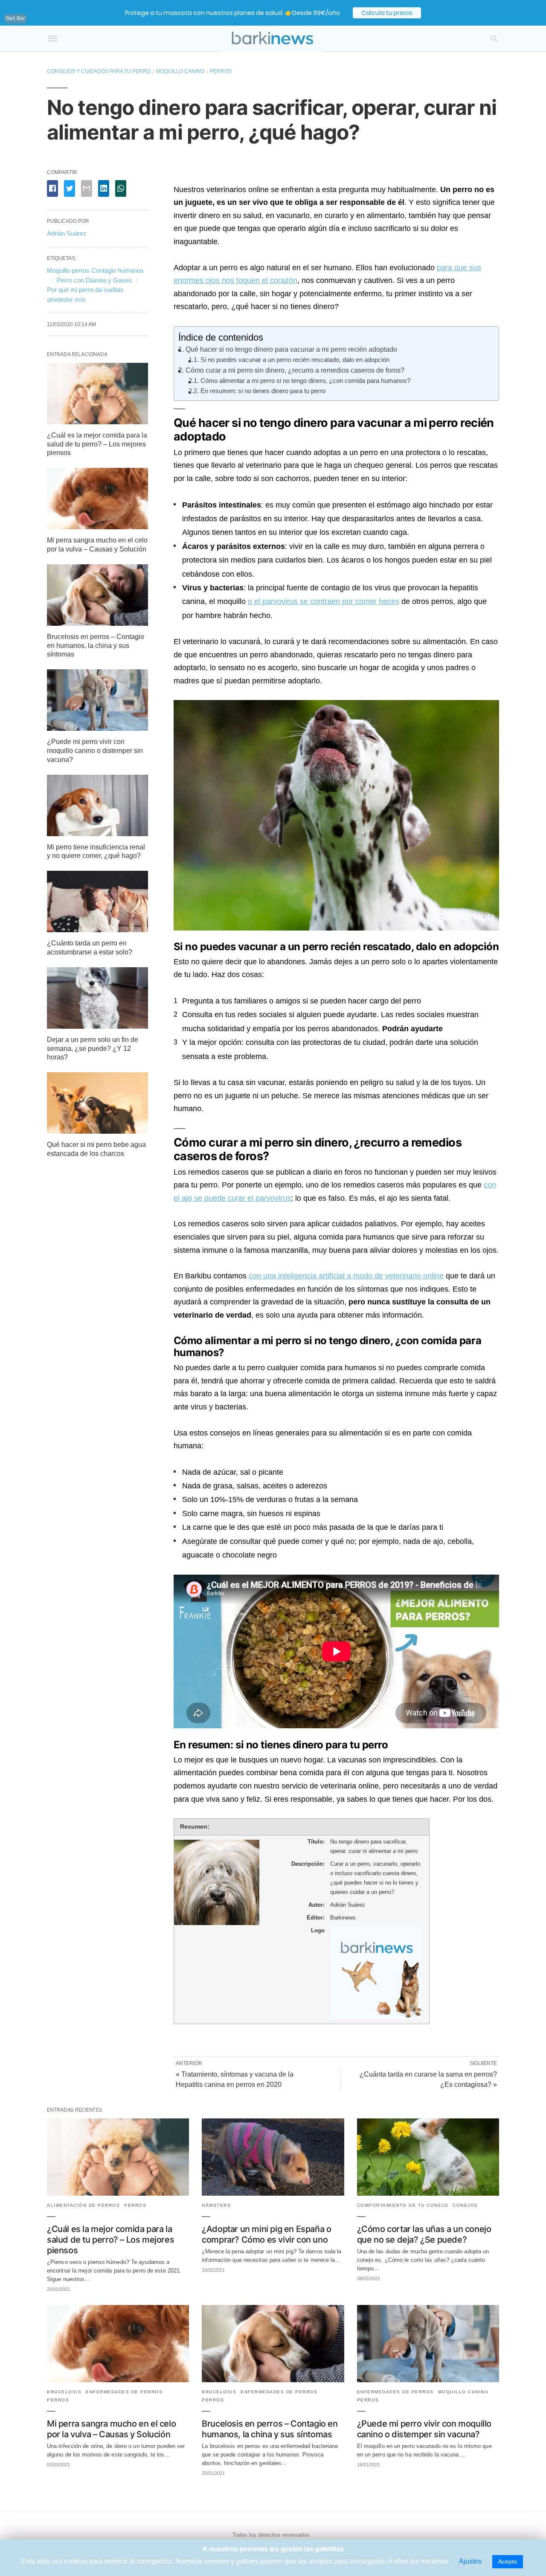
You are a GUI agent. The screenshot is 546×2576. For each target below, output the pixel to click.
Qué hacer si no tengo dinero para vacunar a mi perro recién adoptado (291, 349)
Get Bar (16, 18)
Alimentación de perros (83, 2205)
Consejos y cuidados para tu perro (99, 71)
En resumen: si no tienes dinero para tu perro (263, 391)
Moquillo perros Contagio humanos (95, 270)
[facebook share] (52, 188)
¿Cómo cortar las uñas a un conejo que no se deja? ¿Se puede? (424, 2234)
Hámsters (216, 2205)
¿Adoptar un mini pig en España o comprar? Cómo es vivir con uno (266, 2234)
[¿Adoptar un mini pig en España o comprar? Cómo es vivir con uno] (273, 2193)
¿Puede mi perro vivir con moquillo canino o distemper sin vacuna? (95, 751)
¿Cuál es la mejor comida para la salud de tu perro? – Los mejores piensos (97, 444)
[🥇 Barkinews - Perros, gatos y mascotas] (272, 39)
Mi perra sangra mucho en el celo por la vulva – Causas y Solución (111, 2429)
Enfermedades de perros (124, 2392)
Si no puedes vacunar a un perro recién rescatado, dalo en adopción (295, 360)
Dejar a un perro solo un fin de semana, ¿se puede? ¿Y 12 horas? (93, 1049)
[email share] (87, 188)
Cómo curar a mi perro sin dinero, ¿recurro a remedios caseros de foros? (295, 370)
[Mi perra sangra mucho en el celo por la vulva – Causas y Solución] (97, 527)
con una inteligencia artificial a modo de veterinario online (346, 1276)
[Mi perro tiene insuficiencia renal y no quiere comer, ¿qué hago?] (97, 834)
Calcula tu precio (387, 13)
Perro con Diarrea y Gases (94, 280)
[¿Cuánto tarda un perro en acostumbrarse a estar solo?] (97, 930)
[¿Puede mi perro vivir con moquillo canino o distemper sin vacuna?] (97, 728)
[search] (494, 39)
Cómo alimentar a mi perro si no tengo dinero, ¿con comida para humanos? (305, 381)
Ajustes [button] (470, 2561)
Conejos (465, 2205)
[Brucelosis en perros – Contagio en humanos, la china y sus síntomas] (97, 623)
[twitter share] (70, 188)
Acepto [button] (508, 2561)
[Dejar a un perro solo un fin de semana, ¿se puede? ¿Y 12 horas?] (97, 1026)
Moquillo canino (180, 71)
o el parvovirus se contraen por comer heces (324, 601)
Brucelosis (64, 2392)
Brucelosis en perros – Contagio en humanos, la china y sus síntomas (96, 646)
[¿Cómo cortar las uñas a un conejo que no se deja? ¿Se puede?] (428, 2193)
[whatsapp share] (121, 188)
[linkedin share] (104, 188)
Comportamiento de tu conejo (403, 2205)
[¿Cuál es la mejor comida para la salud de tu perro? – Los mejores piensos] (97, 422)
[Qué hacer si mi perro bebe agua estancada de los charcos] (97, 1131)
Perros (221, 71)
